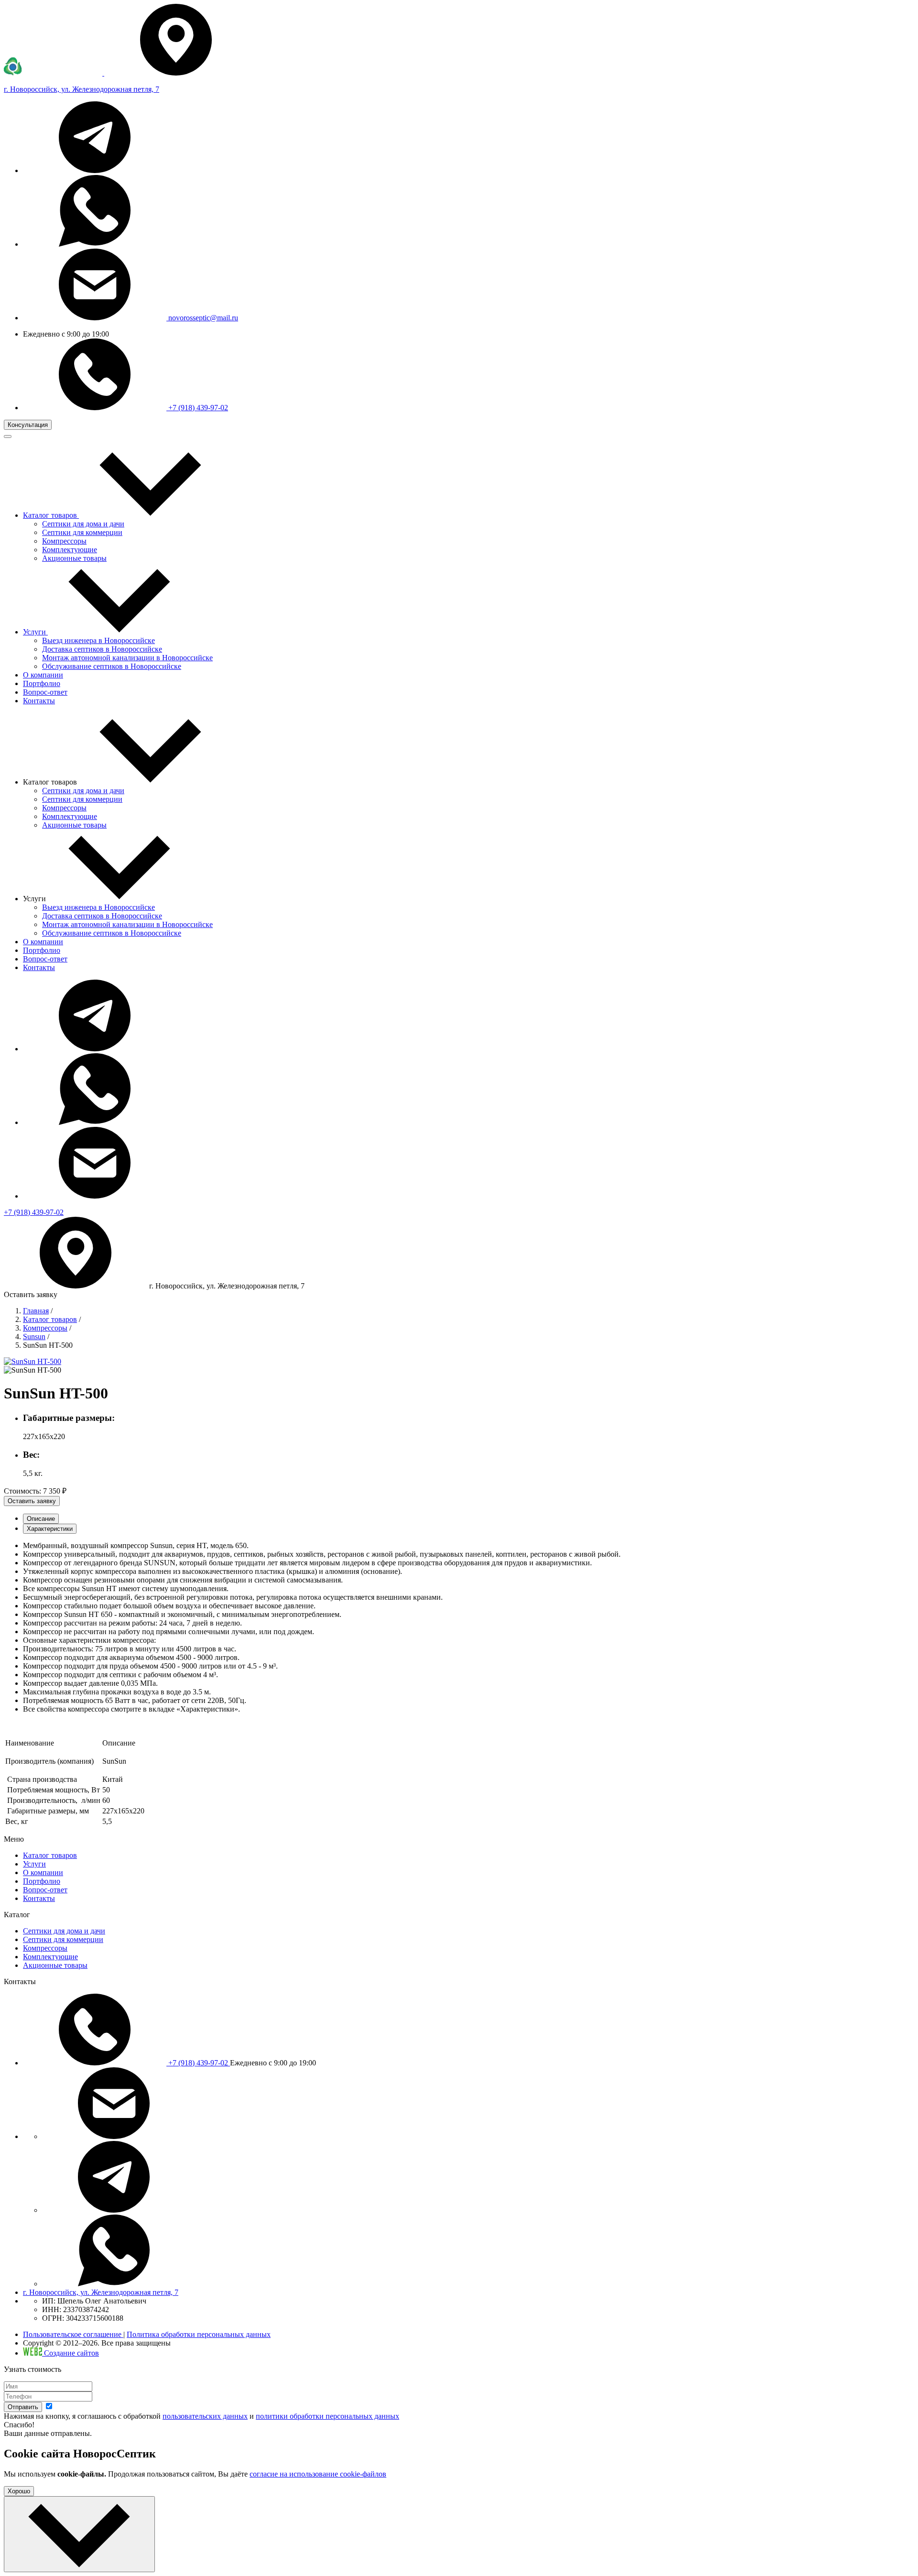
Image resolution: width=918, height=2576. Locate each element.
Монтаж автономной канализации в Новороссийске (127, 658)
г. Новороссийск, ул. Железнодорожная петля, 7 (101, 2292)
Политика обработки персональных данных (199, 2334)
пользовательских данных (205, 2416)
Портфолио (42, 950)
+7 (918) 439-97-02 (197, 408)
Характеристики (50, 1529)
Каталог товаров (50, 1319)
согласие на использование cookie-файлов (318, 2474)
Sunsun (34, 1337)
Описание (41, 1519)
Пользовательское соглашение (73, 2334)
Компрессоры (64, 541)
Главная (36, 1311)
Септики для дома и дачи (83, 524)
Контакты (39, 967)
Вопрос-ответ (45, 959)
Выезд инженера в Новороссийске (98, 640)
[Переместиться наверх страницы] (79, 2534)
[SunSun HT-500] (33, 1361)
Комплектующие (70, 550)
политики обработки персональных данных (328, 2416)
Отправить (23, 2407)
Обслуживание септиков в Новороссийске (112, 666)
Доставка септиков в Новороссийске (102, 649)
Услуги (34, 1864)
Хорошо (19, 2491)
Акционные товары (74, 558)
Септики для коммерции (82, 532)
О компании (43, 942)
